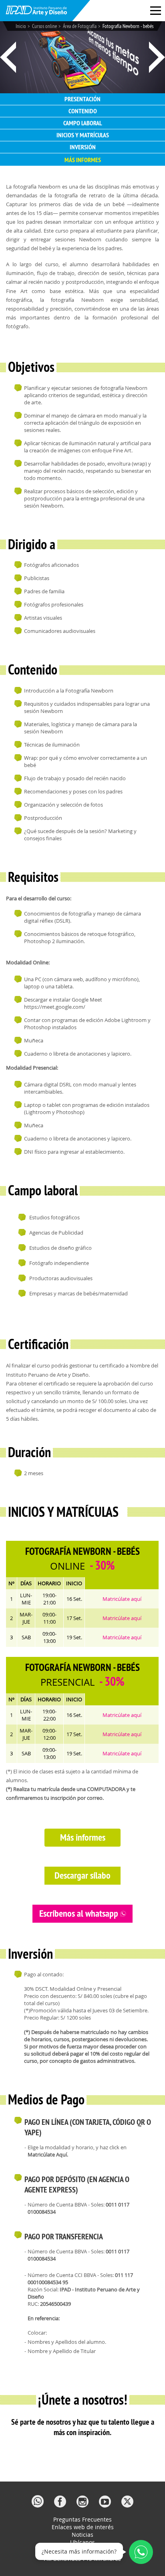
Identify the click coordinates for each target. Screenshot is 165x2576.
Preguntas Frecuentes (82, 2519)
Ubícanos (82, 2542)
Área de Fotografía (80, 26)
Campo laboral (83, 123)
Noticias (82, 2535)
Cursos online (44, 26)
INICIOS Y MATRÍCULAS (83, 135)
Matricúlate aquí (122, 1599)
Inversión (83, 147)
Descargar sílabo (82, 1875)
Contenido (83, 111)
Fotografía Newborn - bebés (128, 26)
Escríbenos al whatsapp (80, 1913)
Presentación (82, 99)
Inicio (21, 26)
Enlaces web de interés (83, 2527)
